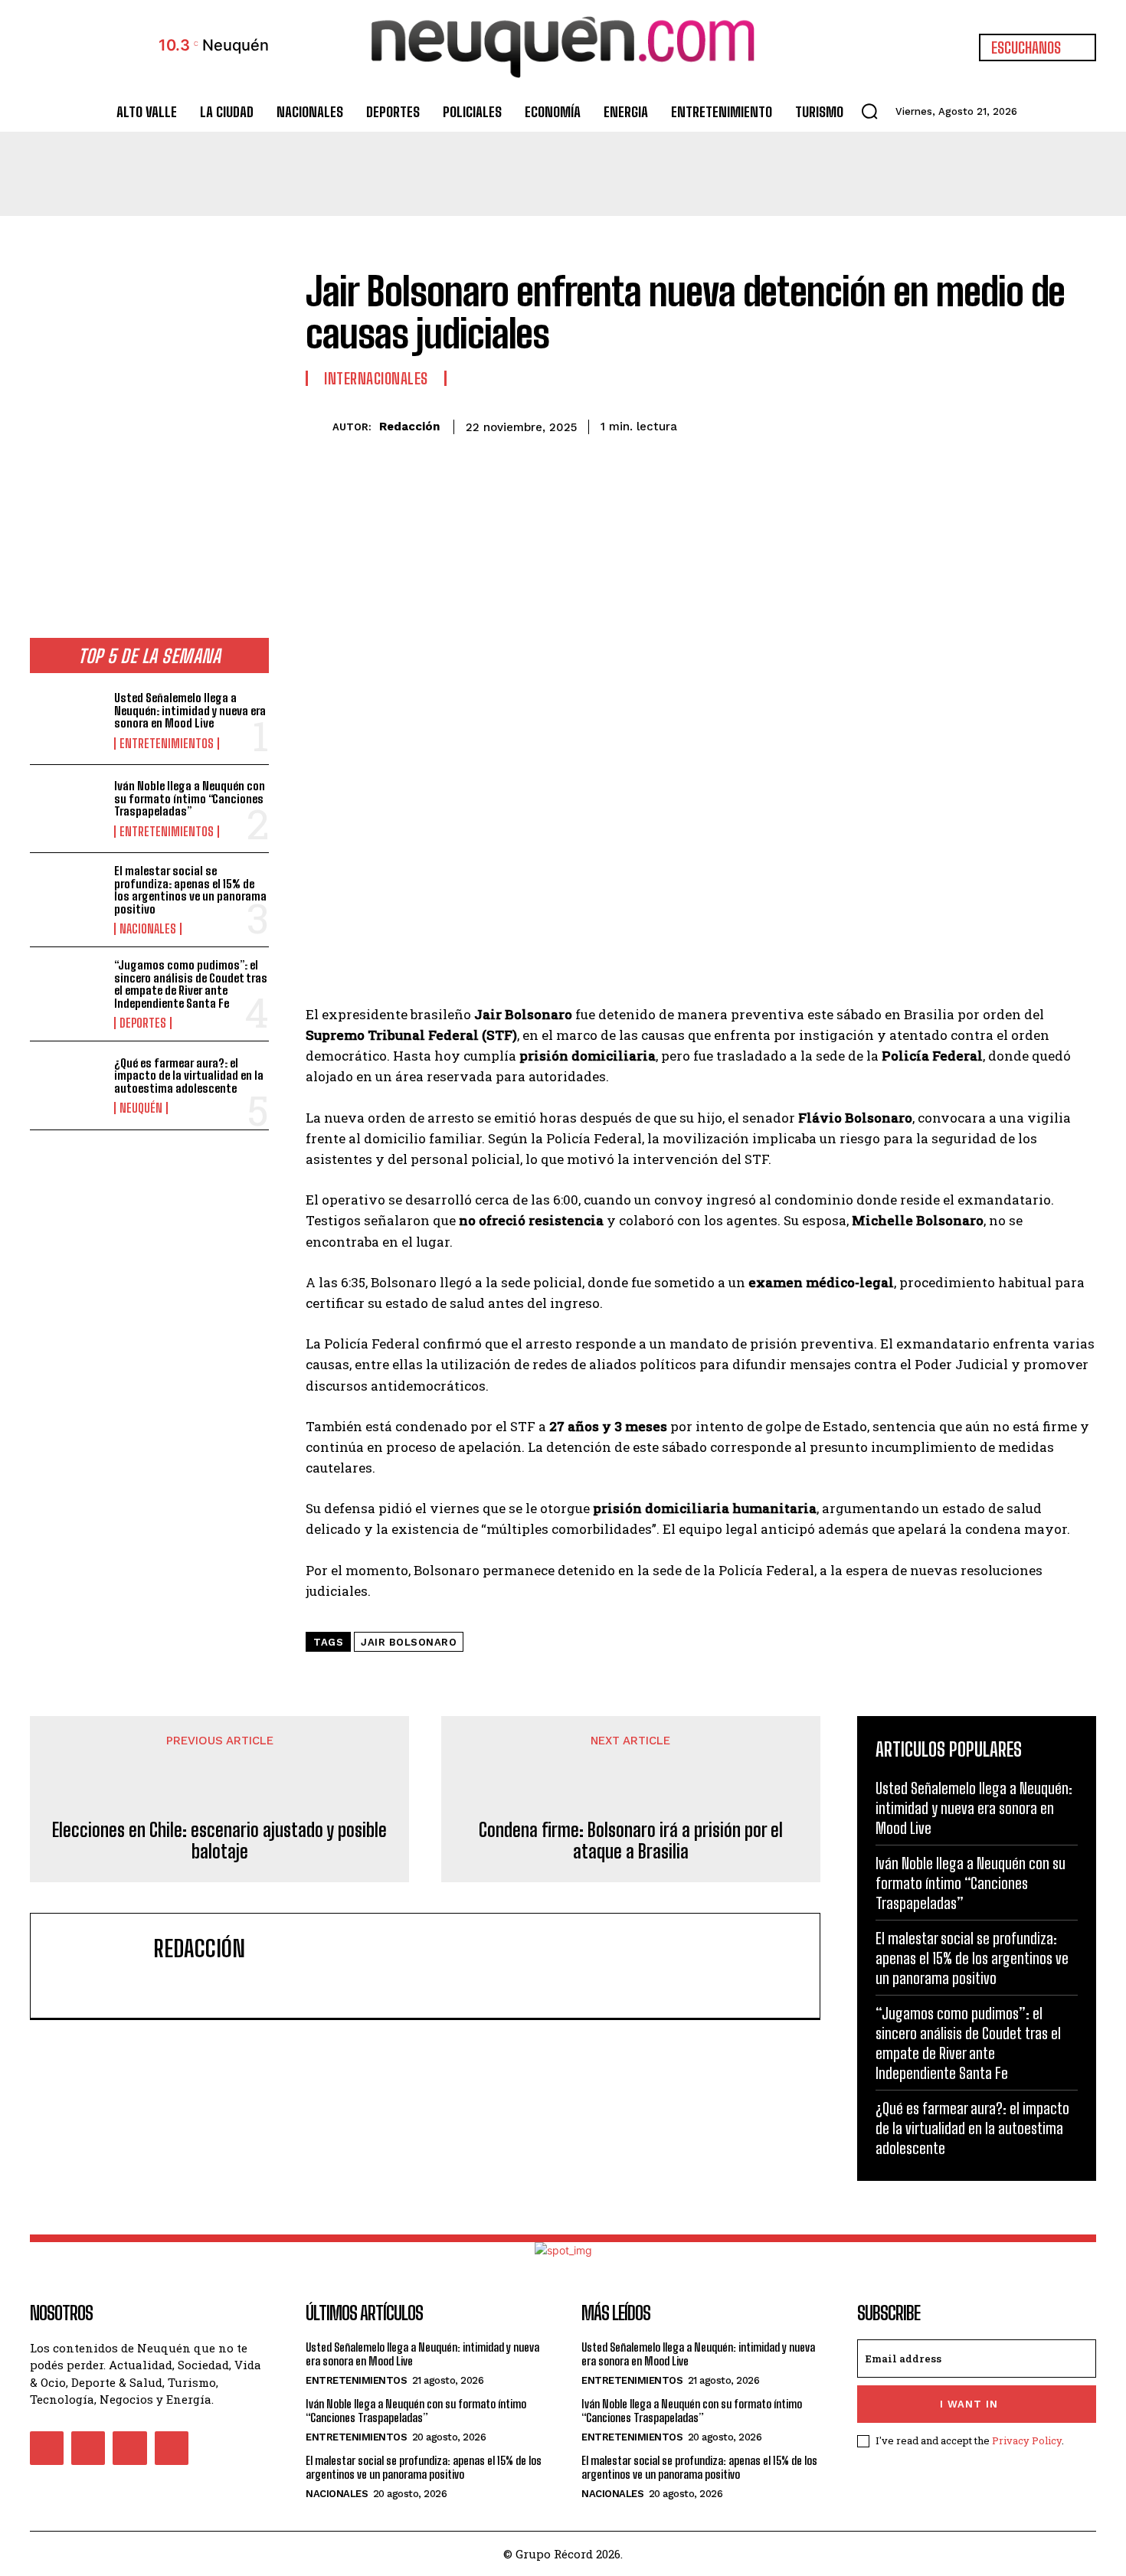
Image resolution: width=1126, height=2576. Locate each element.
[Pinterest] (1009, 424)
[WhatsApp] (1044, 424)
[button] (869, 111)
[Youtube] (172, 2448)
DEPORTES (143, 1023)
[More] (1080, 424)
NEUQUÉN (141, 1108)
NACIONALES (148, 929)
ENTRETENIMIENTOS (167, 744)
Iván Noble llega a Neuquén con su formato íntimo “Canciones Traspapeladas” (190, 798)
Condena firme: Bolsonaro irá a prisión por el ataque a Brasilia (631, 1841)
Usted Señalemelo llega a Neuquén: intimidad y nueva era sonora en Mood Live (190, 710)
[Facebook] (938, 424)
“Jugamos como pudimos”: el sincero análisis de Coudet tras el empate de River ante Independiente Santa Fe (191, 984)
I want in (969, 2404)
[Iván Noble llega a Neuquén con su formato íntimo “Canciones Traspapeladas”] (66, 809)
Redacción (409, 427)
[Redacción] (319, 427)
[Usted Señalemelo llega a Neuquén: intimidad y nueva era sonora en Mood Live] (66, 721)
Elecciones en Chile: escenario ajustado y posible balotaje (219, 1841)
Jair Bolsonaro (409, 1642)
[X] (974, 424)
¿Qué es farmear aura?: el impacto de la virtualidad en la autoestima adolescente (189, 1076)
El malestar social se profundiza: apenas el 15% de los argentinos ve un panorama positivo (190, 890)
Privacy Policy (1027, 2440)
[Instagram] (88, 2448)
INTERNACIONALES (376, 378)
